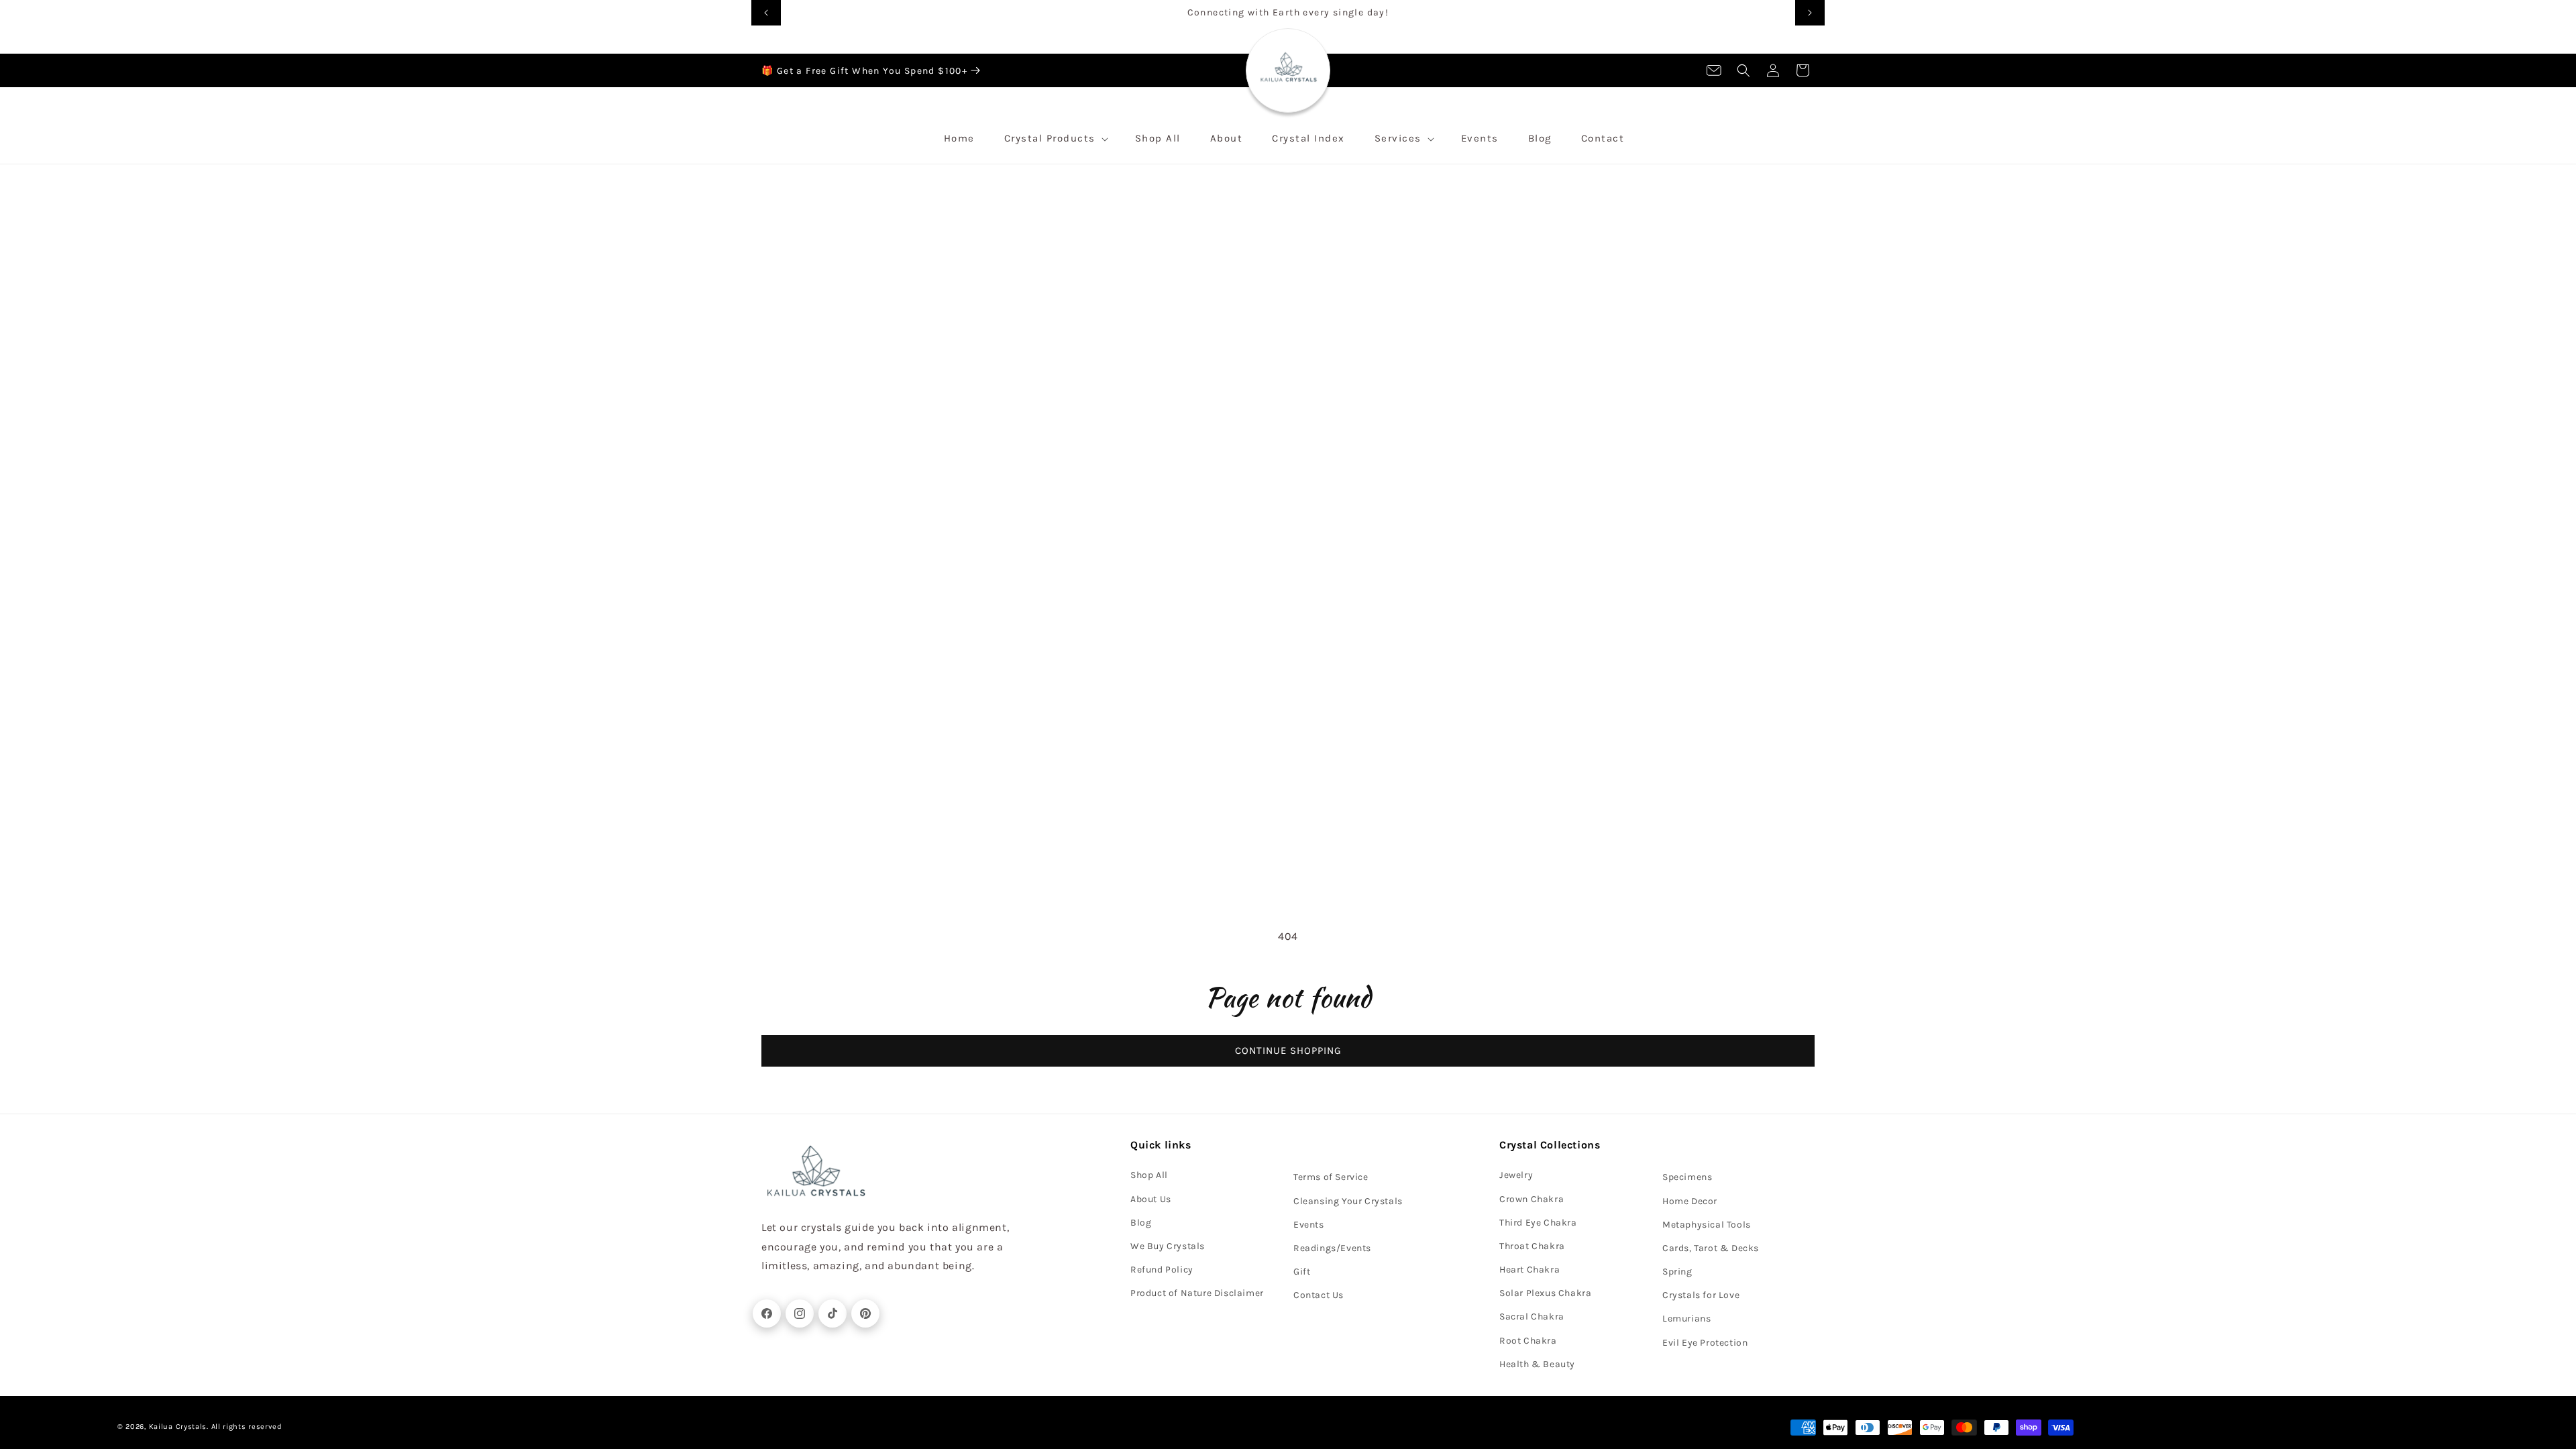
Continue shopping (1288, 1051)
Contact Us (1319, 1295)
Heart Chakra (1529, 1270)
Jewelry (1516, 1175)
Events (1309, 1225)
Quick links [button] (1161, 1145)
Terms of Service (1331, 1177)
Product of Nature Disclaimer (1197, 1293)
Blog (1141, 1223)
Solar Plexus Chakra (1545, 1293)
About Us (1151, 1199)
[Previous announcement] (766, 13)
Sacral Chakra (1532, 1317)
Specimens (1687, 1177)
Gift (1302, 1272)
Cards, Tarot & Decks (1711, 1248)
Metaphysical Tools (1707, 1225)
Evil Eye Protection (1705, 1343)
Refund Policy (1162, 1270)
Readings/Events (1332, 1248)
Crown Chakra (1532, 1199)
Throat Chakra (1532, 1246)
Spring (1677, 1272)
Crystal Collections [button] (1550, 1145)
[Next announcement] (1810, 13)
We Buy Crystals (1168, 1246)
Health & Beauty (1537, 1364)
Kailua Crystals (178, 1427)
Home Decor (1690, 1201)
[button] (1743, 70)
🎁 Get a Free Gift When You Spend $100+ (864, 71)
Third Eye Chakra (1538, 1223)
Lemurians (1686, 1319)
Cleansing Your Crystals (1348, 1201)
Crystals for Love (1701, 1295)
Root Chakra (1528, 1341)
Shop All (1149, 1175)
